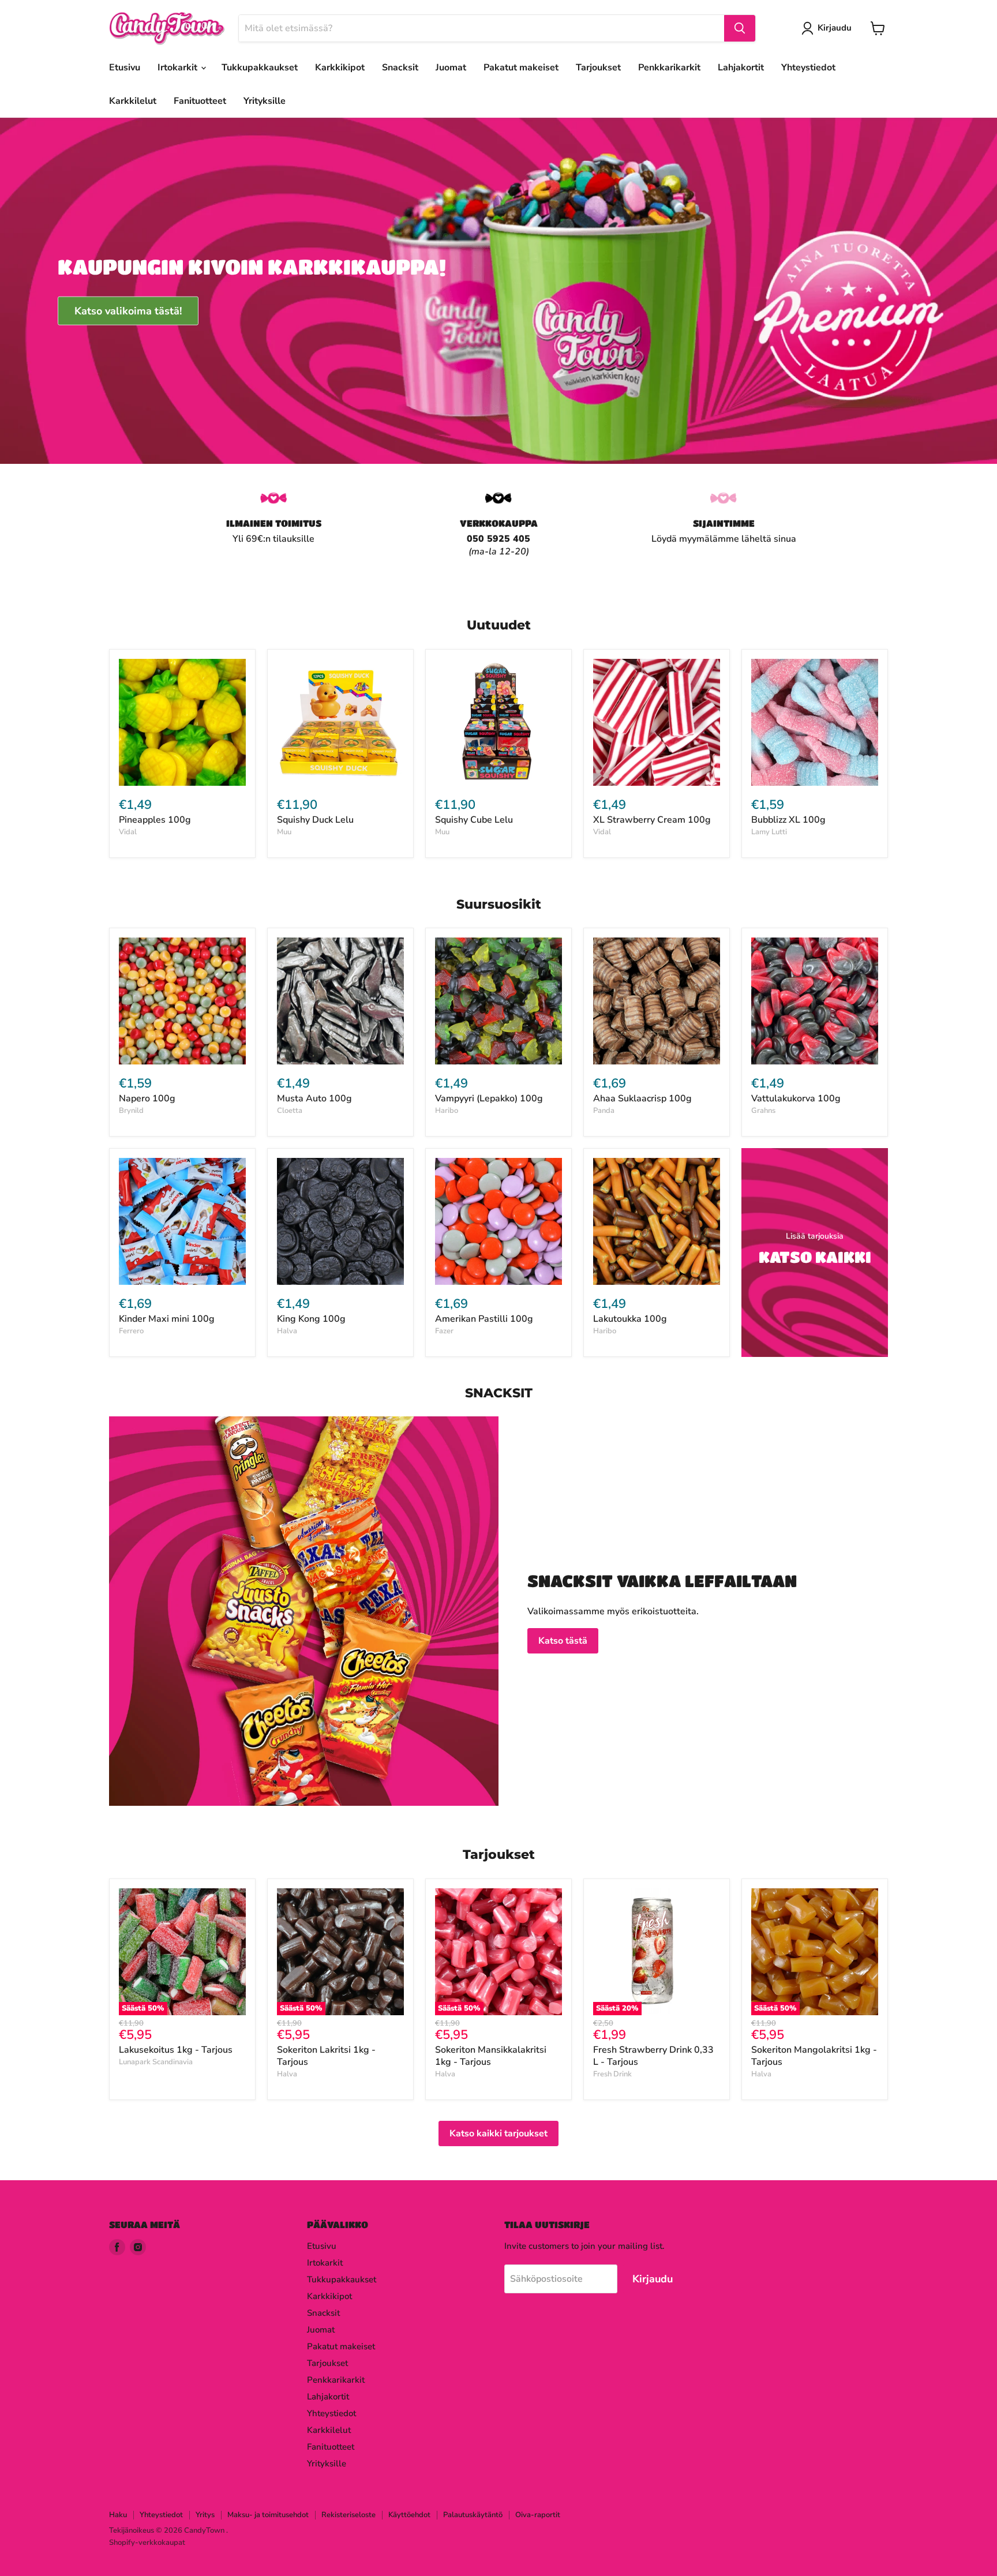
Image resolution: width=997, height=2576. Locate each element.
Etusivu (125, 68)
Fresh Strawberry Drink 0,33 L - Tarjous (653, 2056)
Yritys (205, 2515)
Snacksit (400, 68)
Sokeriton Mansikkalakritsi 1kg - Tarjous (491, 2056)
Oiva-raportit (538, 2515)
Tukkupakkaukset (260, 68)
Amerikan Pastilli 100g (484, 1319)
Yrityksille (265, 101)
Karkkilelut (133, 101)
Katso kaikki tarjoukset (498, 2133)
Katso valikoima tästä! (128, 310)
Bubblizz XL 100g (788, 820)
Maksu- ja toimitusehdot (268, 2515)
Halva (287, 1331)
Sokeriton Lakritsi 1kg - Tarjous (326, 2056)
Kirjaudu (835, 28)
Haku (118, 2515)
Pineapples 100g (155, 820)
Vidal (128, 832)
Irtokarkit (179, 68)
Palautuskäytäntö (473, 2515)
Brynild (131, 1111)
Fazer (444, 1331)
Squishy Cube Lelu (474, 820)
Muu (284, 832)
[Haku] (740, 28)
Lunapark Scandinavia (156, 2062)
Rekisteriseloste (348, 2515)
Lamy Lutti (769, 832)
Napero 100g (147, 1098)
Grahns (763, 1111)
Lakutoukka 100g (630, 1319)
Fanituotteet (200, 101)
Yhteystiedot (808, 68)
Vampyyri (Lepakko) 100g (489, 1098)
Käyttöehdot (409, 2515)
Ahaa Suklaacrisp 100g (642, 1098)
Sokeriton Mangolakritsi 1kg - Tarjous (814, 2056)
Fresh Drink (612, 2074)
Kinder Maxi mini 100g (167, 1319)
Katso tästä (563, 1641)
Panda (604, 1111)
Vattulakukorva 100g (796, 1098)
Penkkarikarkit (669, 68)
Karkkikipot (340, 68)
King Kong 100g (311, 1319)
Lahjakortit (741, 68)
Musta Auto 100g (314, 1098)
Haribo (447, 1111)
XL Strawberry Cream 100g (652, 820)
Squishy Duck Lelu (315, 820)
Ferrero (131, 1331)
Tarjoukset (598, 68)
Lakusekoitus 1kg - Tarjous (176, 2050)
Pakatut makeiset (521, 68)
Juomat (451, 68)
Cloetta (290, 1111)
